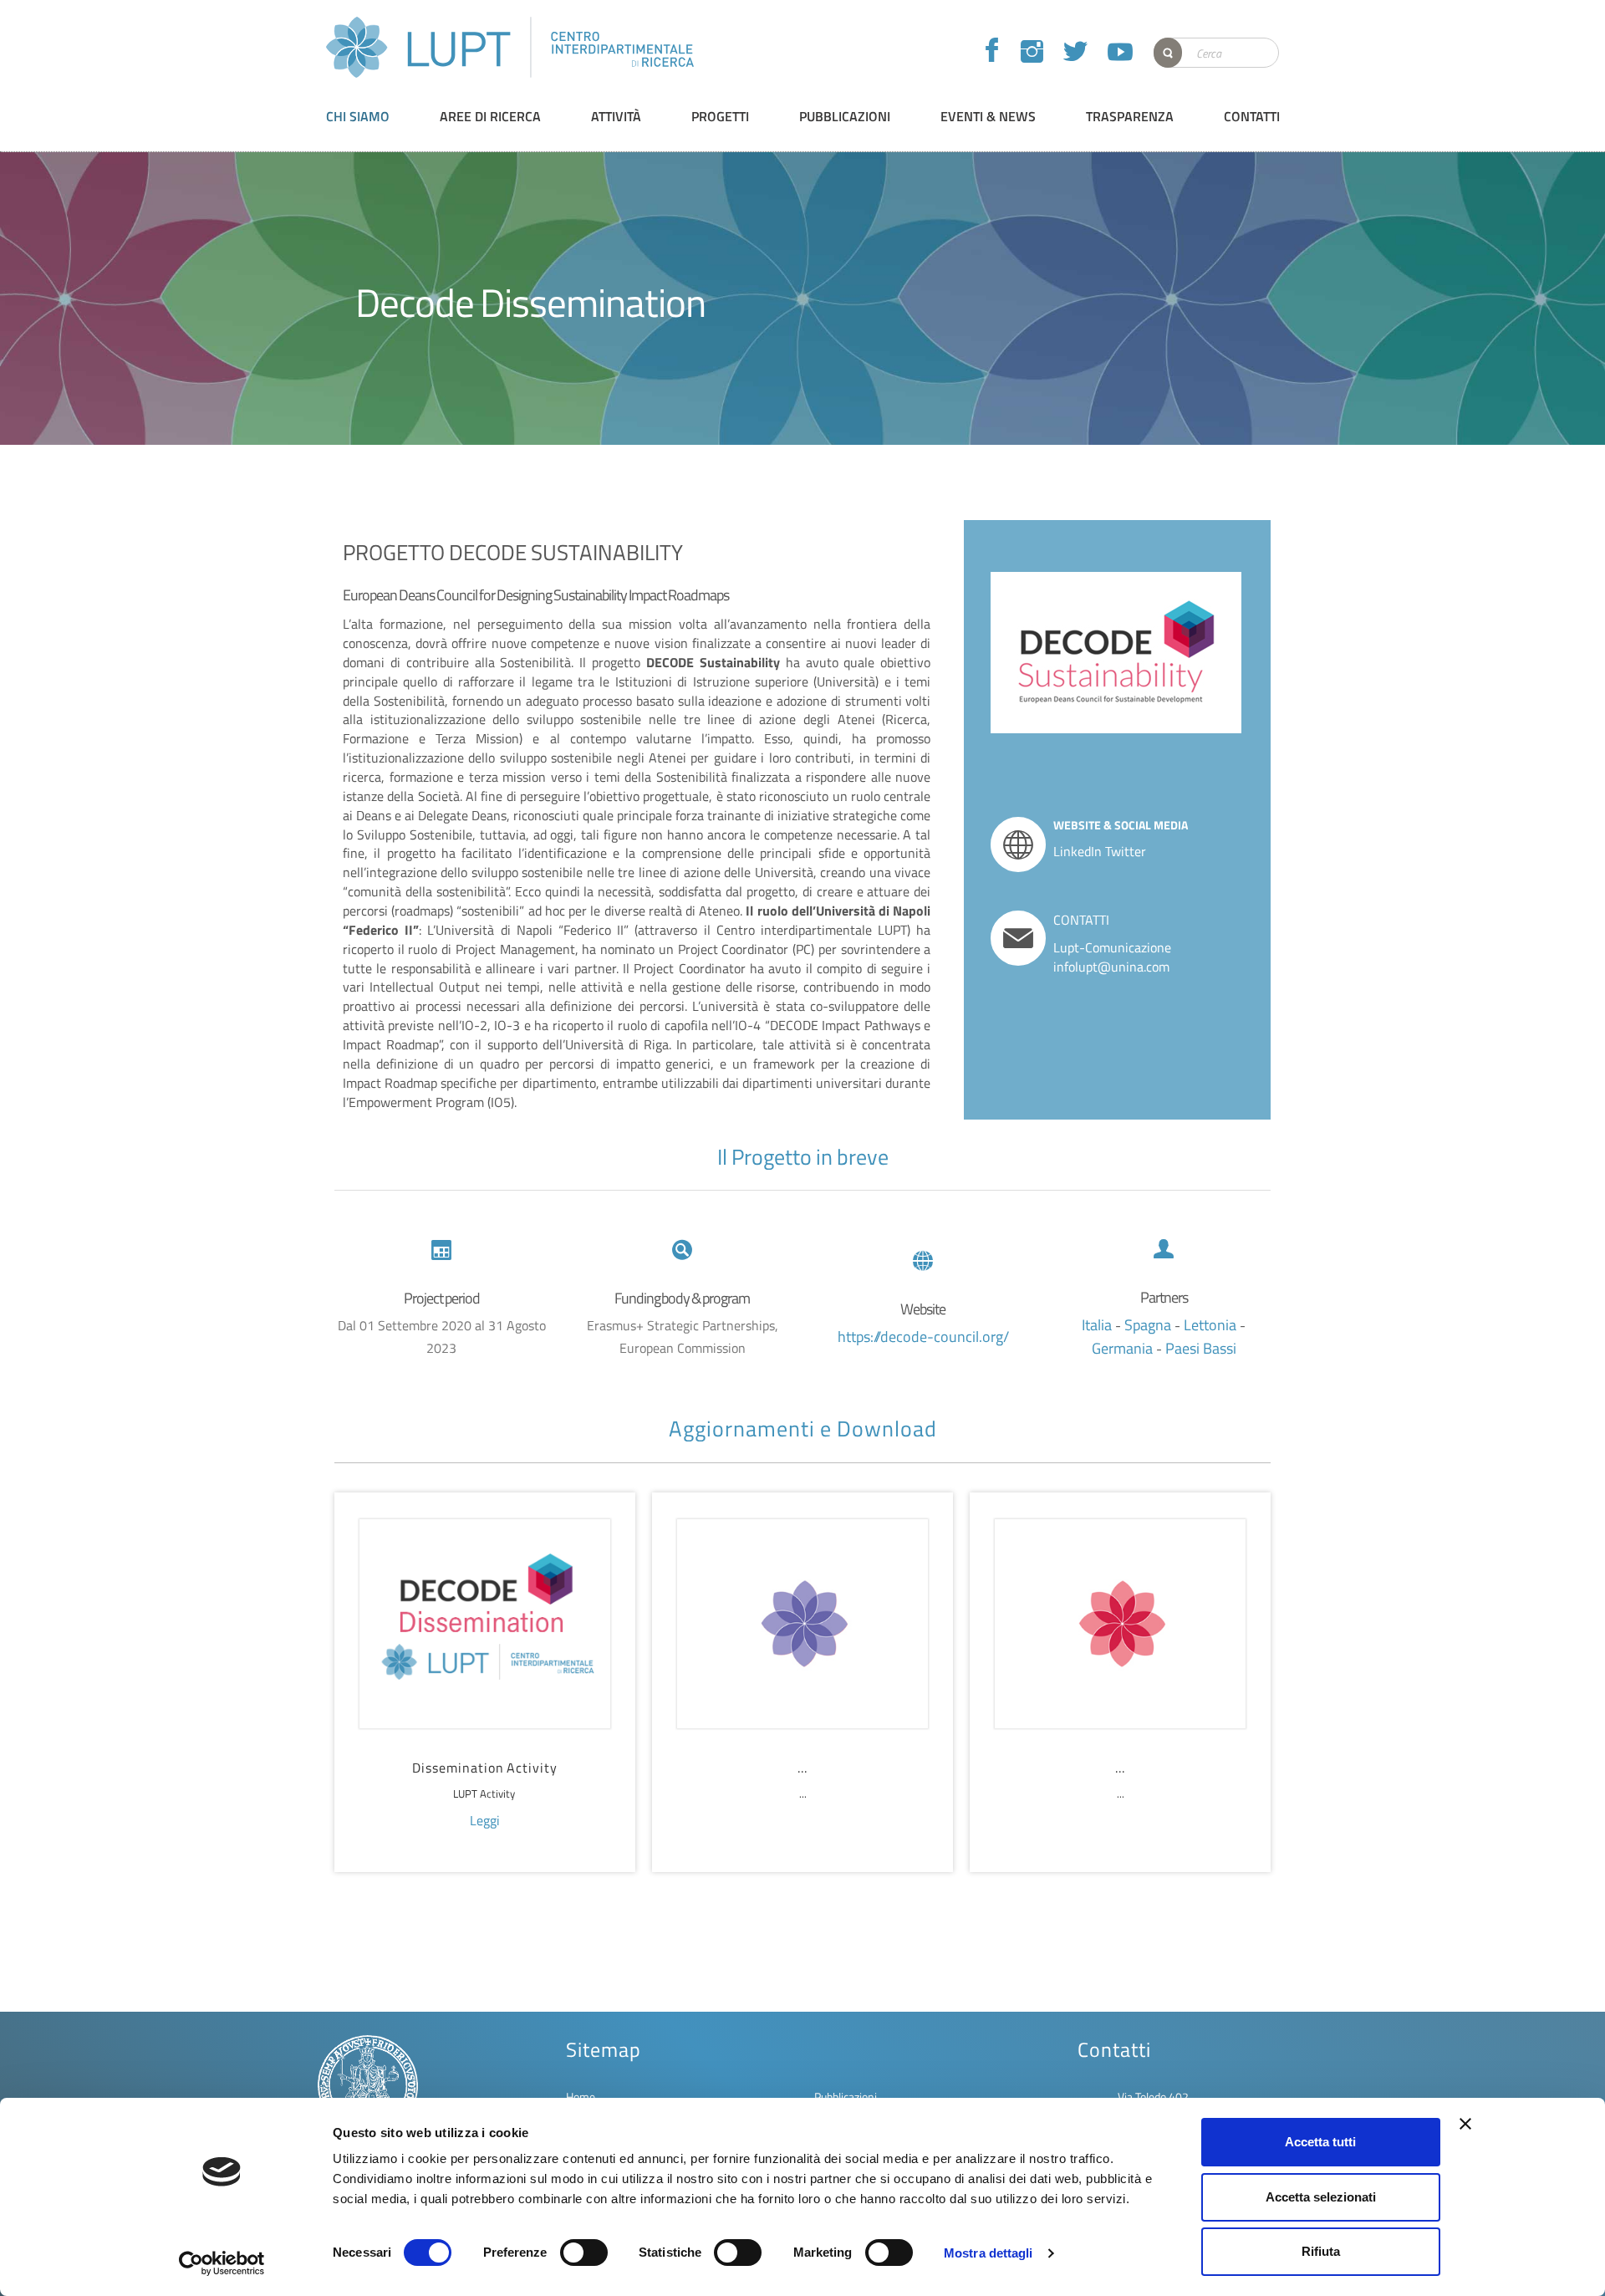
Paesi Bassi (1201, 1348)
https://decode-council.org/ (923, 1337)
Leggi (485, 1820)
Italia (1098, 1325)
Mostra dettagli (988, 2253)
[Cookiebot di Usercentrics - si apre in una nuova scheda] (222, 2263)
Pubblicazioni (846, 2097)
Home (581, 2097)
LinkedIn (1078, 851)
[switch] (584, 2253)
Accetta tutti (1320, 2142)
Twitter (1126, 851)
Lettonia (1212, 1325)
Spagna (1149, 1325)
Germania (1124, 1348)
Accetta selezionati (1321, 2197)
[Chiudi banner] (1465, 2124)
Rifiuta (1321, 2251)
